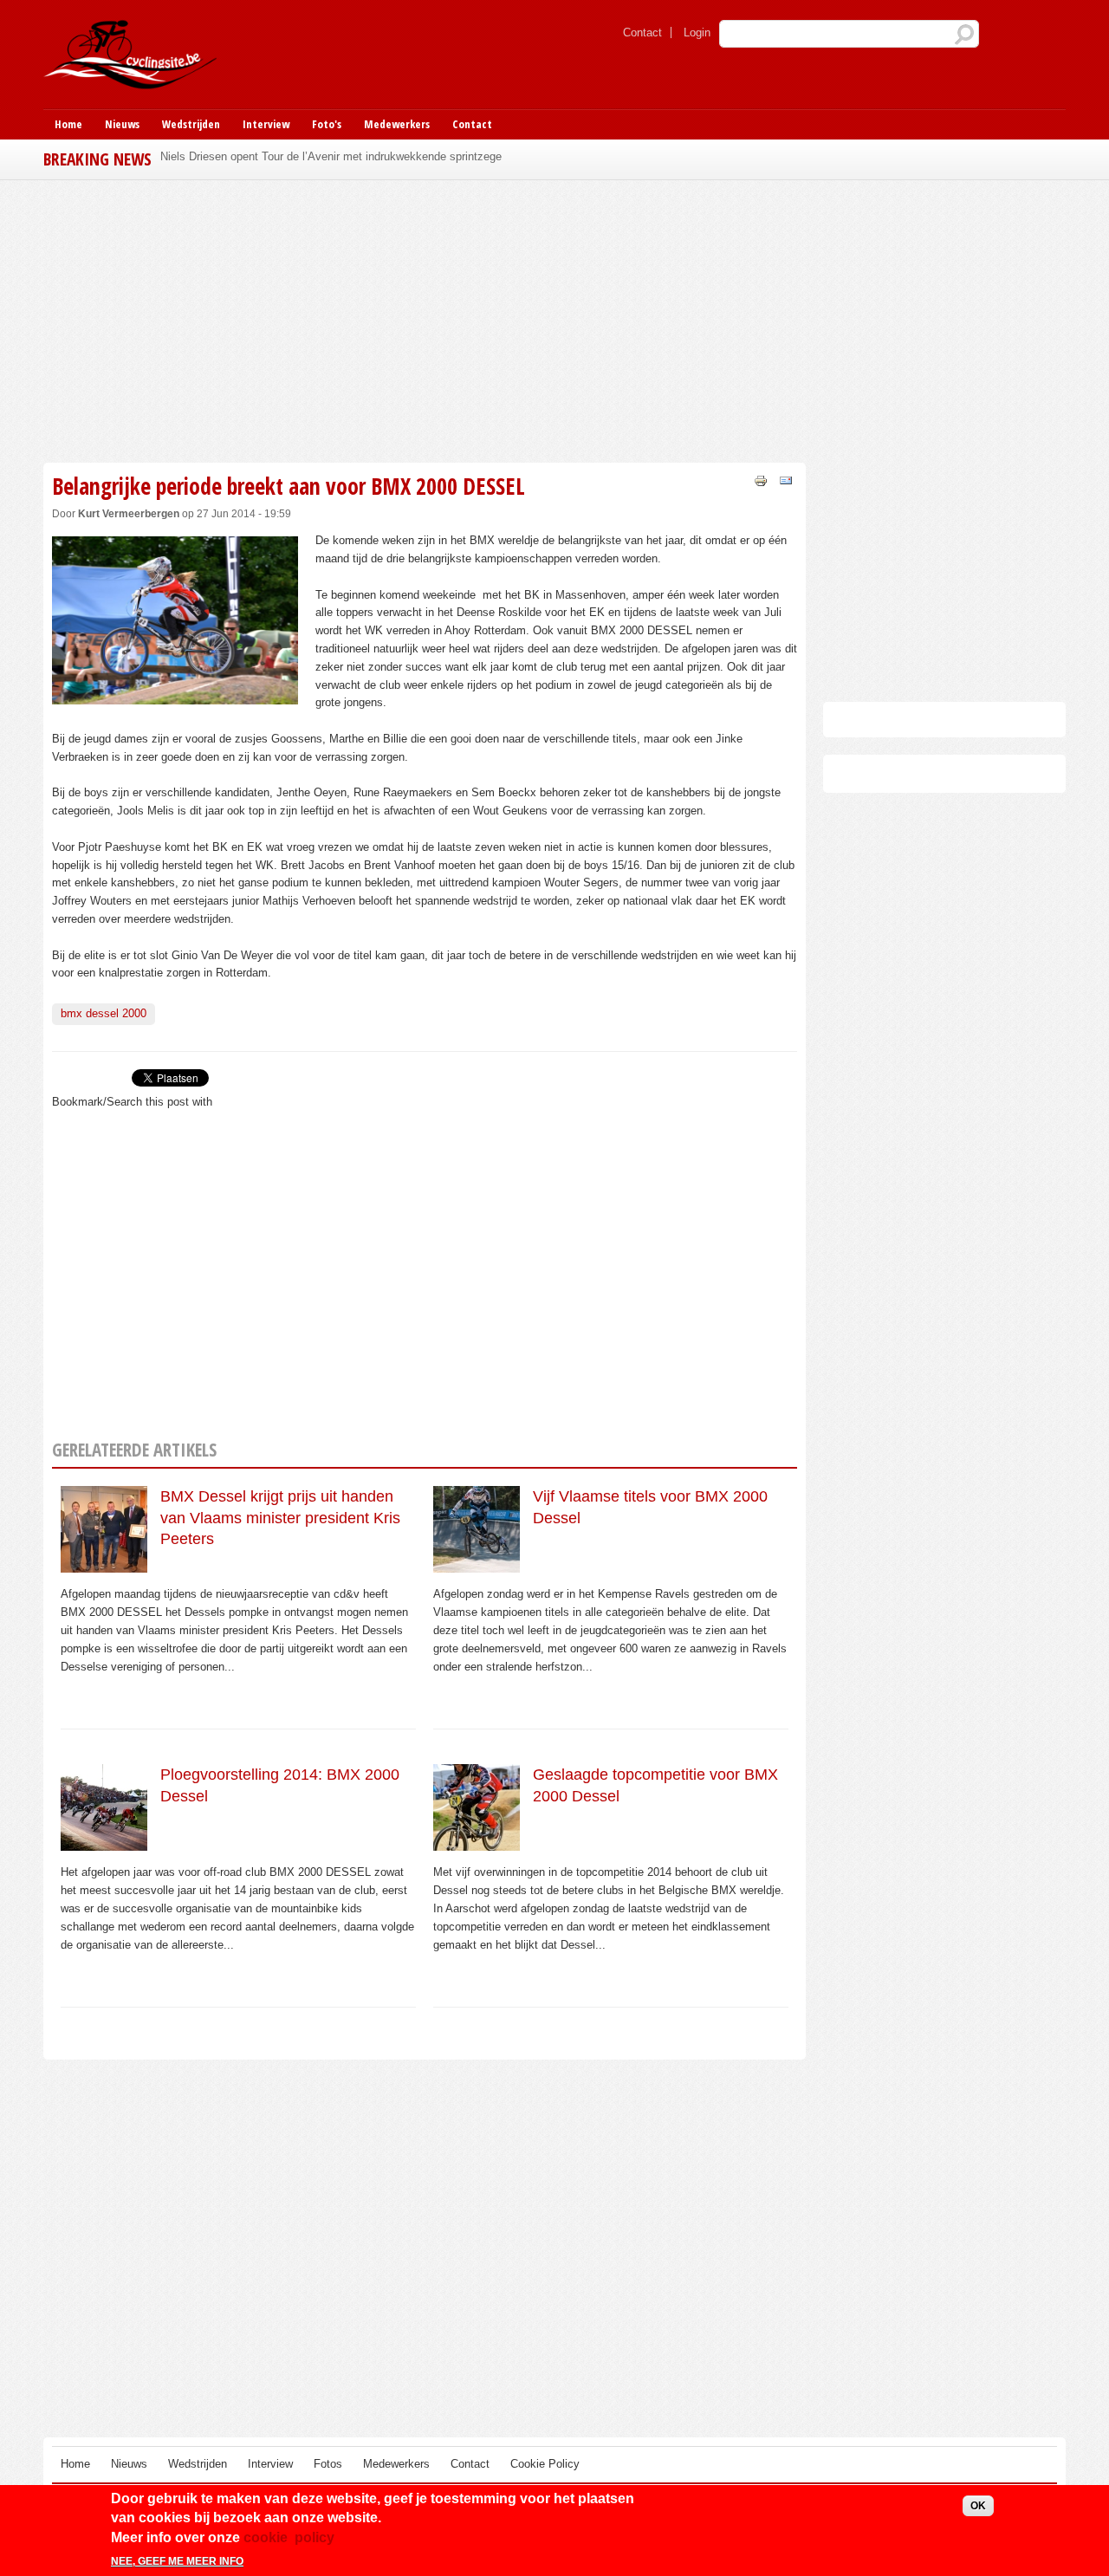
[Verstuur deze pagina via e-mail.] (786, 480)
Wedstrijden (191, 124)
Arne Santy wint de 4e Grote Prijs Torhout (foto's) (283, 156)
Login (697, 32)
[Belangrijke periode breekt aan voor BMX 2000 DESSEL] (175, 694)
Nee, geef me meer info (177, 2561)
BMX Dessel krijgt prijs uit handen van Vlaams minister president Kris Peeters (280, 1518)
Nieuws (122, 124)
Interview (266, 124)
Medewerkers (397, 124)
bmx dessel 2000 (104, 1013)
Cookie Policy (545, 2464)
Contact (642, 32)
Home (68, 124)
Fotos (328, 2464)
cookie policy (289, 2537)
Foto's (327, 124)
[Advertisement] (425, 319)
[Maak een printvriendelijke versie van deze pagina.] (761, 480)
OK (978, 2506)
